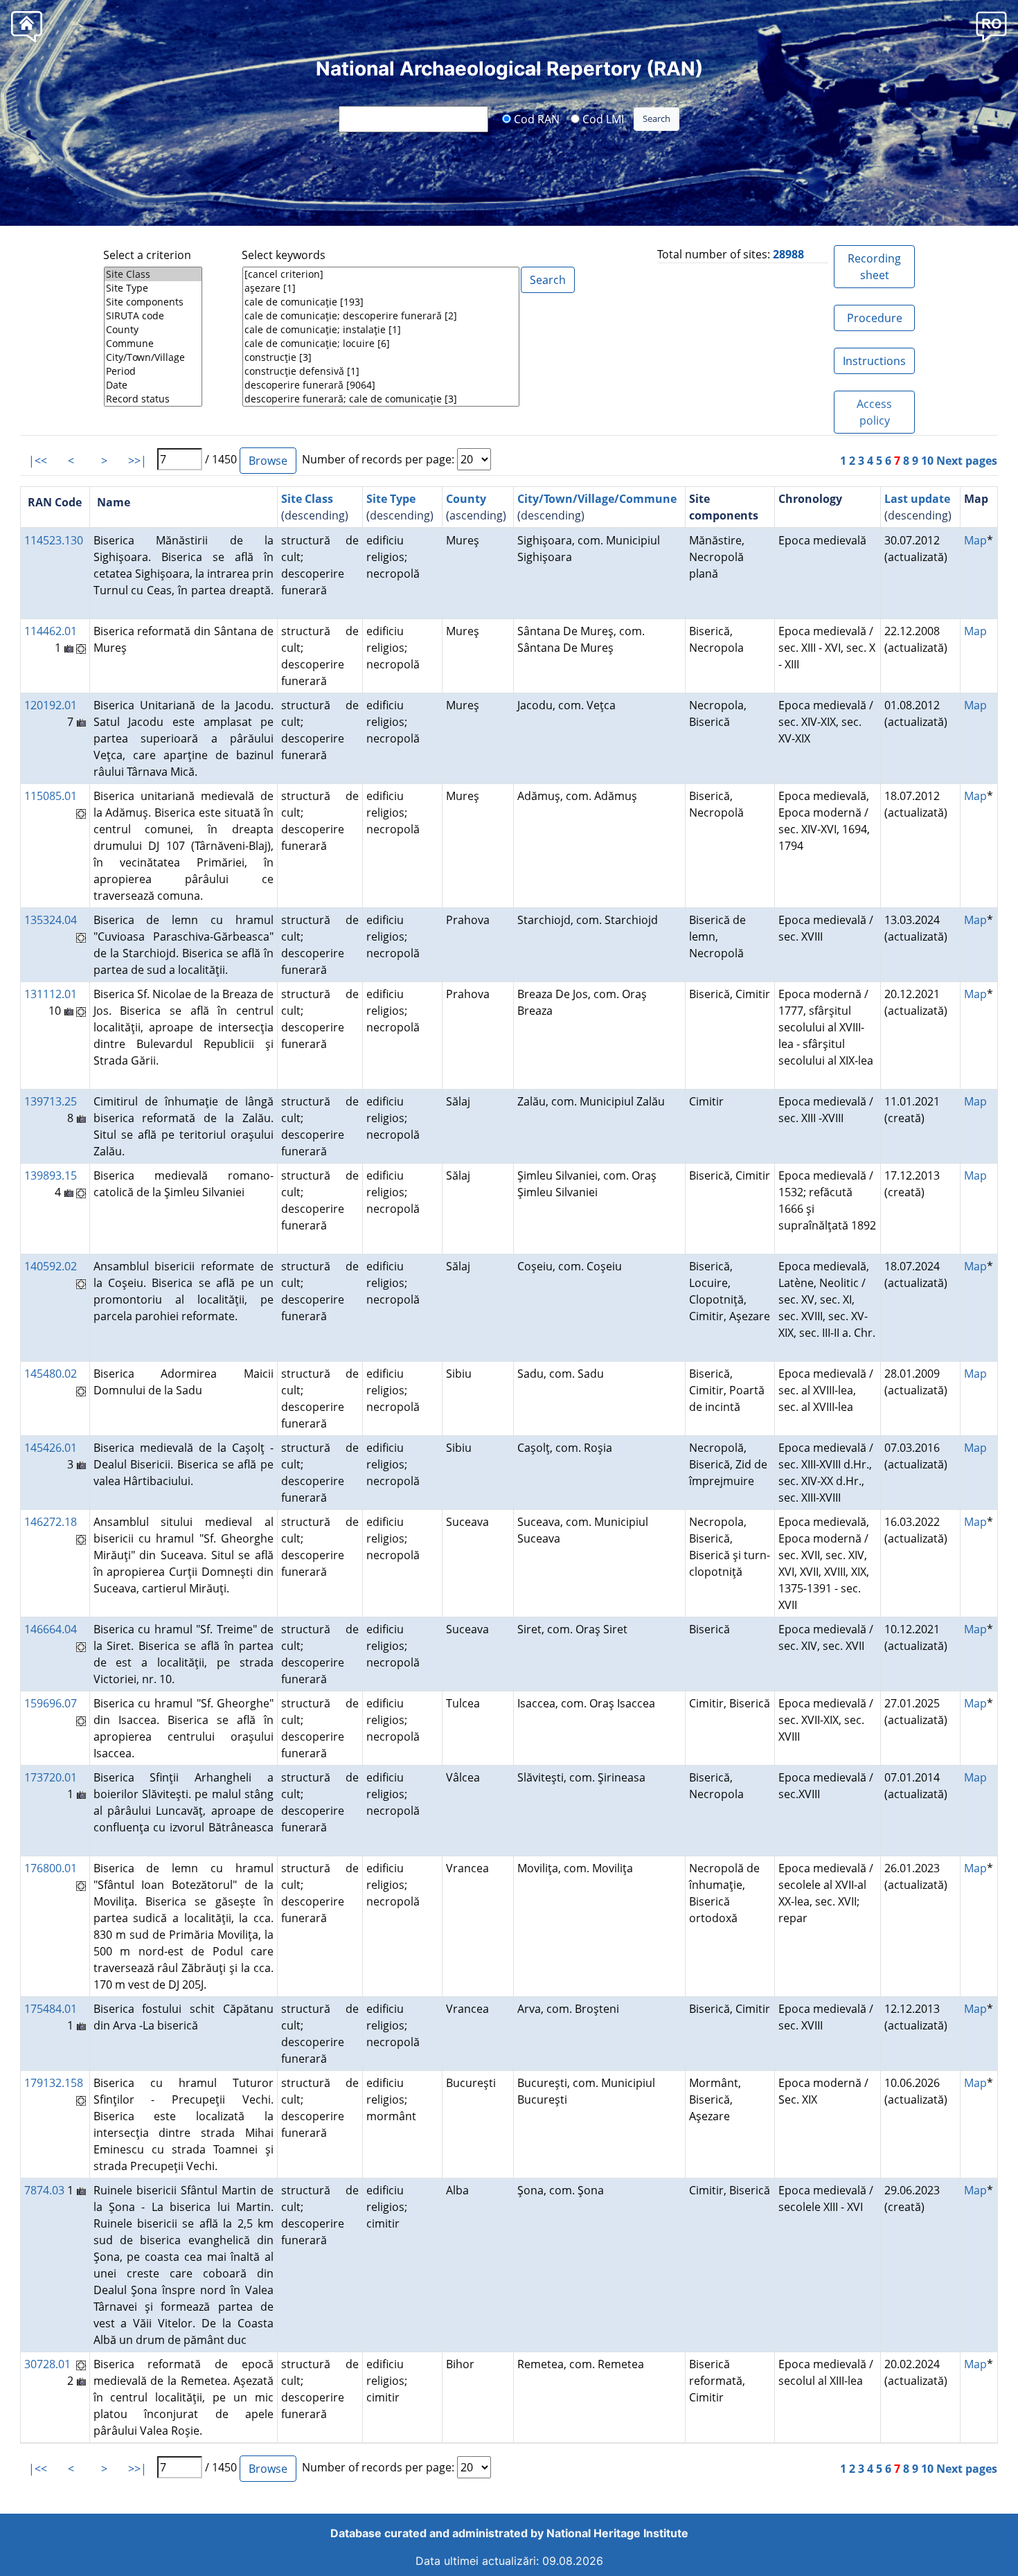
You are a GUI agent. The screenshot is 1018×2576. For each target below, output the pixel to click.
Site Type (391, 499)
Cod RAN (535, 118)
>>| (137, 461)
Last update (917, 499)
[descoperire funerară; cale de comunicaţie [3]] (381, 399)
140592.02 (51, 1266)
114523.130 (54, 540)
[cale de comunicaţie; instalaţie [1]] (381, 330)
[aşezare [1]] (381, 288)
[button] (991, 26)
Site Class (307, 499)
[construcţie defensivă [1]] (381, 371)
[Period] (153, 371)
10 (927, 461)
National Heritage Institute (617, 2533)
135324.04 (51, 920)
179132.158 (54, 2083)
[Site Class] (153, 274)
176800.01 (51, 1868)
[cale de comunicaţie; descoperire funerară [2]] (381, 316)
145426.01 (51, 1448)
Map (975, 540)
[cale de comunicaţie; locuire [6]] (381, 344)
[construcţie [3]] (381, 357)
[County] (153, 330)
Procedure (875, 318)
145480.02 (51, 1374)
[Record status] (153, 399)
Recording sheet (874, 267)
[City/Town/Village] (153, 357)
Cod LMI (602, 118)
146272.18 (51, 1522)
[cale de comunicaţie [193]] (381, 302)
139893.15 (51, 1175)
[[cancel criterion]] (381, 274)
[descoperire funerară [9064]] (381, 385)
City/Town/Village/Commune (597, 499)
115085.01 (51, 796)
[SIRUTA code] (153, 316)
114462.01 (51, 631)
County (466, 499)
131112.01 (51, 994)
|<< (38, 461)
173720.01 (51, 1777)
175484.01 (51, 2009)
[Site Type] (153, 288)
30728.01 (47, 2364)
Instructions (874, 361)
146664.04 (51, 1629)
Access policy (874, 412)
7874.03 (44, 2190)
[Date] (153, 385)
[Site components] (153, 302)
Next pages (967, 461)
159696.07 (51, 1703)
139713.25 (51, 1101)
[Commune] (153, 344)
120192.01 (51, 705)
